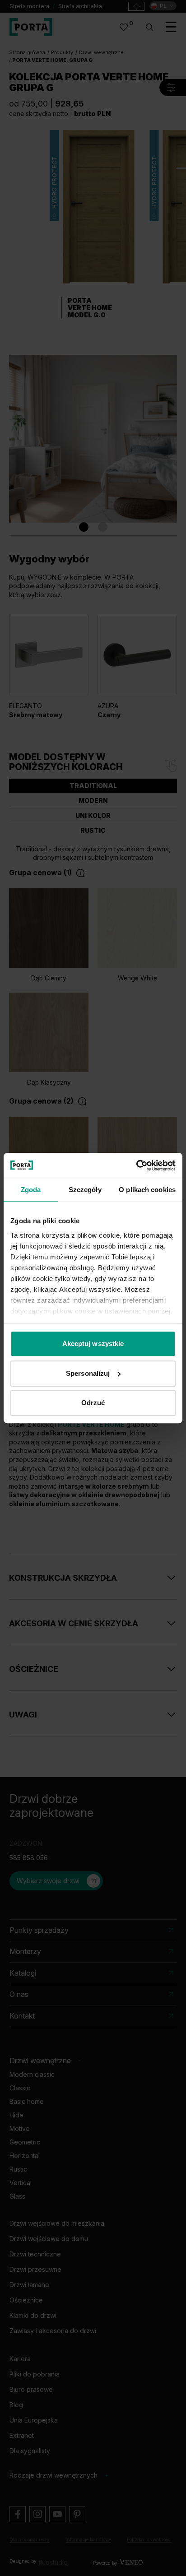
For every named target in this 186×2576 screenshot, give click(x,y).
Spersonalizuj (88, 1373)
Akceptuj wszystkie (93, 1344)
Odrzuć (93, 1403)
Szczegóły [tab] (85, 1190)
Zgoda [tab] (31, 1190)
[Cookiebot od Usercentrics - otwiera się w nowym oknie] (136, 1165)
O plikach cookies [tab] (147, 1190)
